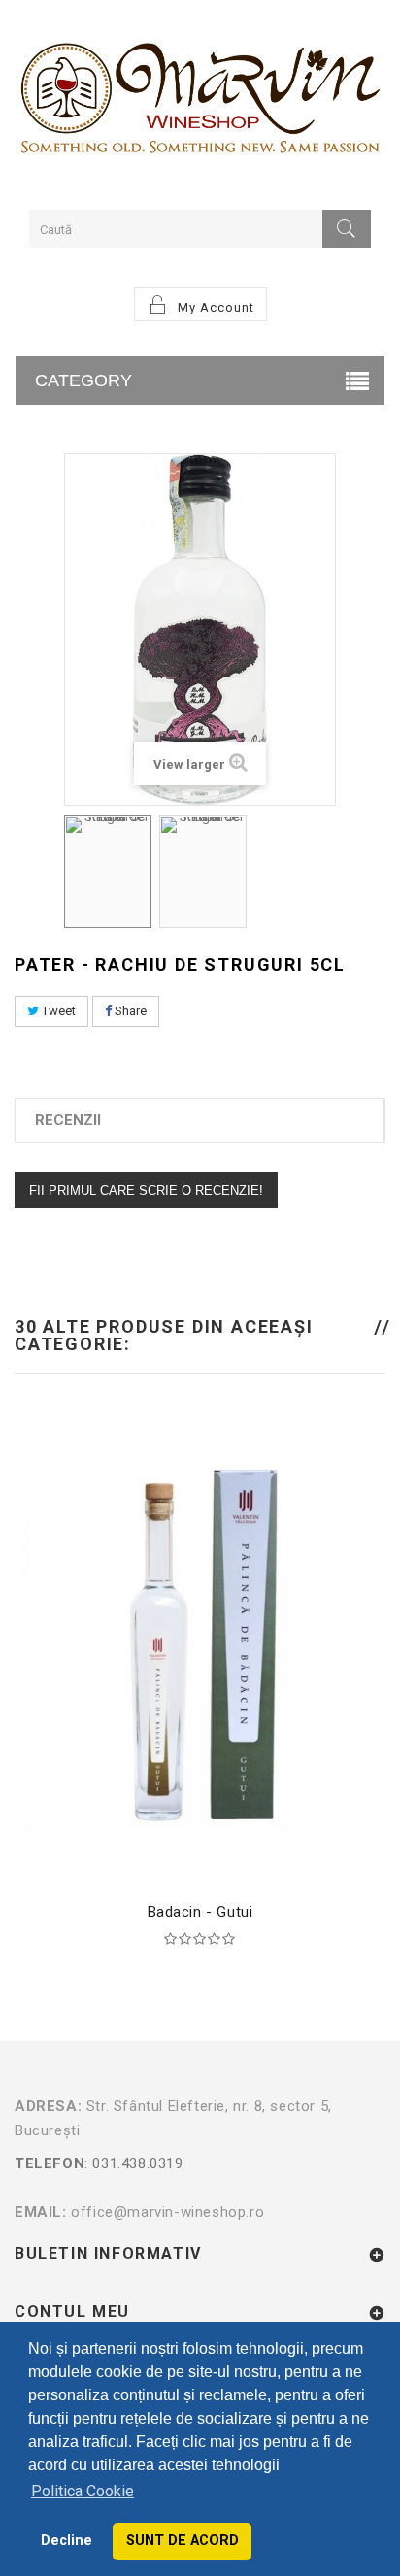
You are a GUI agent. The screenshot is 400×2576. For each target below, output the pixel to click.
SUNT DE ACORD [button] (183, 2541)
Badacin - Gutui (200, 1912)
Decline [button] (67, 2541)
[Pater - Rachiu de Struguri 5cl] (108, 872)
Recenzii (68, 1120)
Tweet (57, 1011)
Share (129, 1011)
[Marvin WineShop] (200, 102)
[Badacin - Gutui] (200, 1643)
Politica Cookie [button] (83, 2491)
